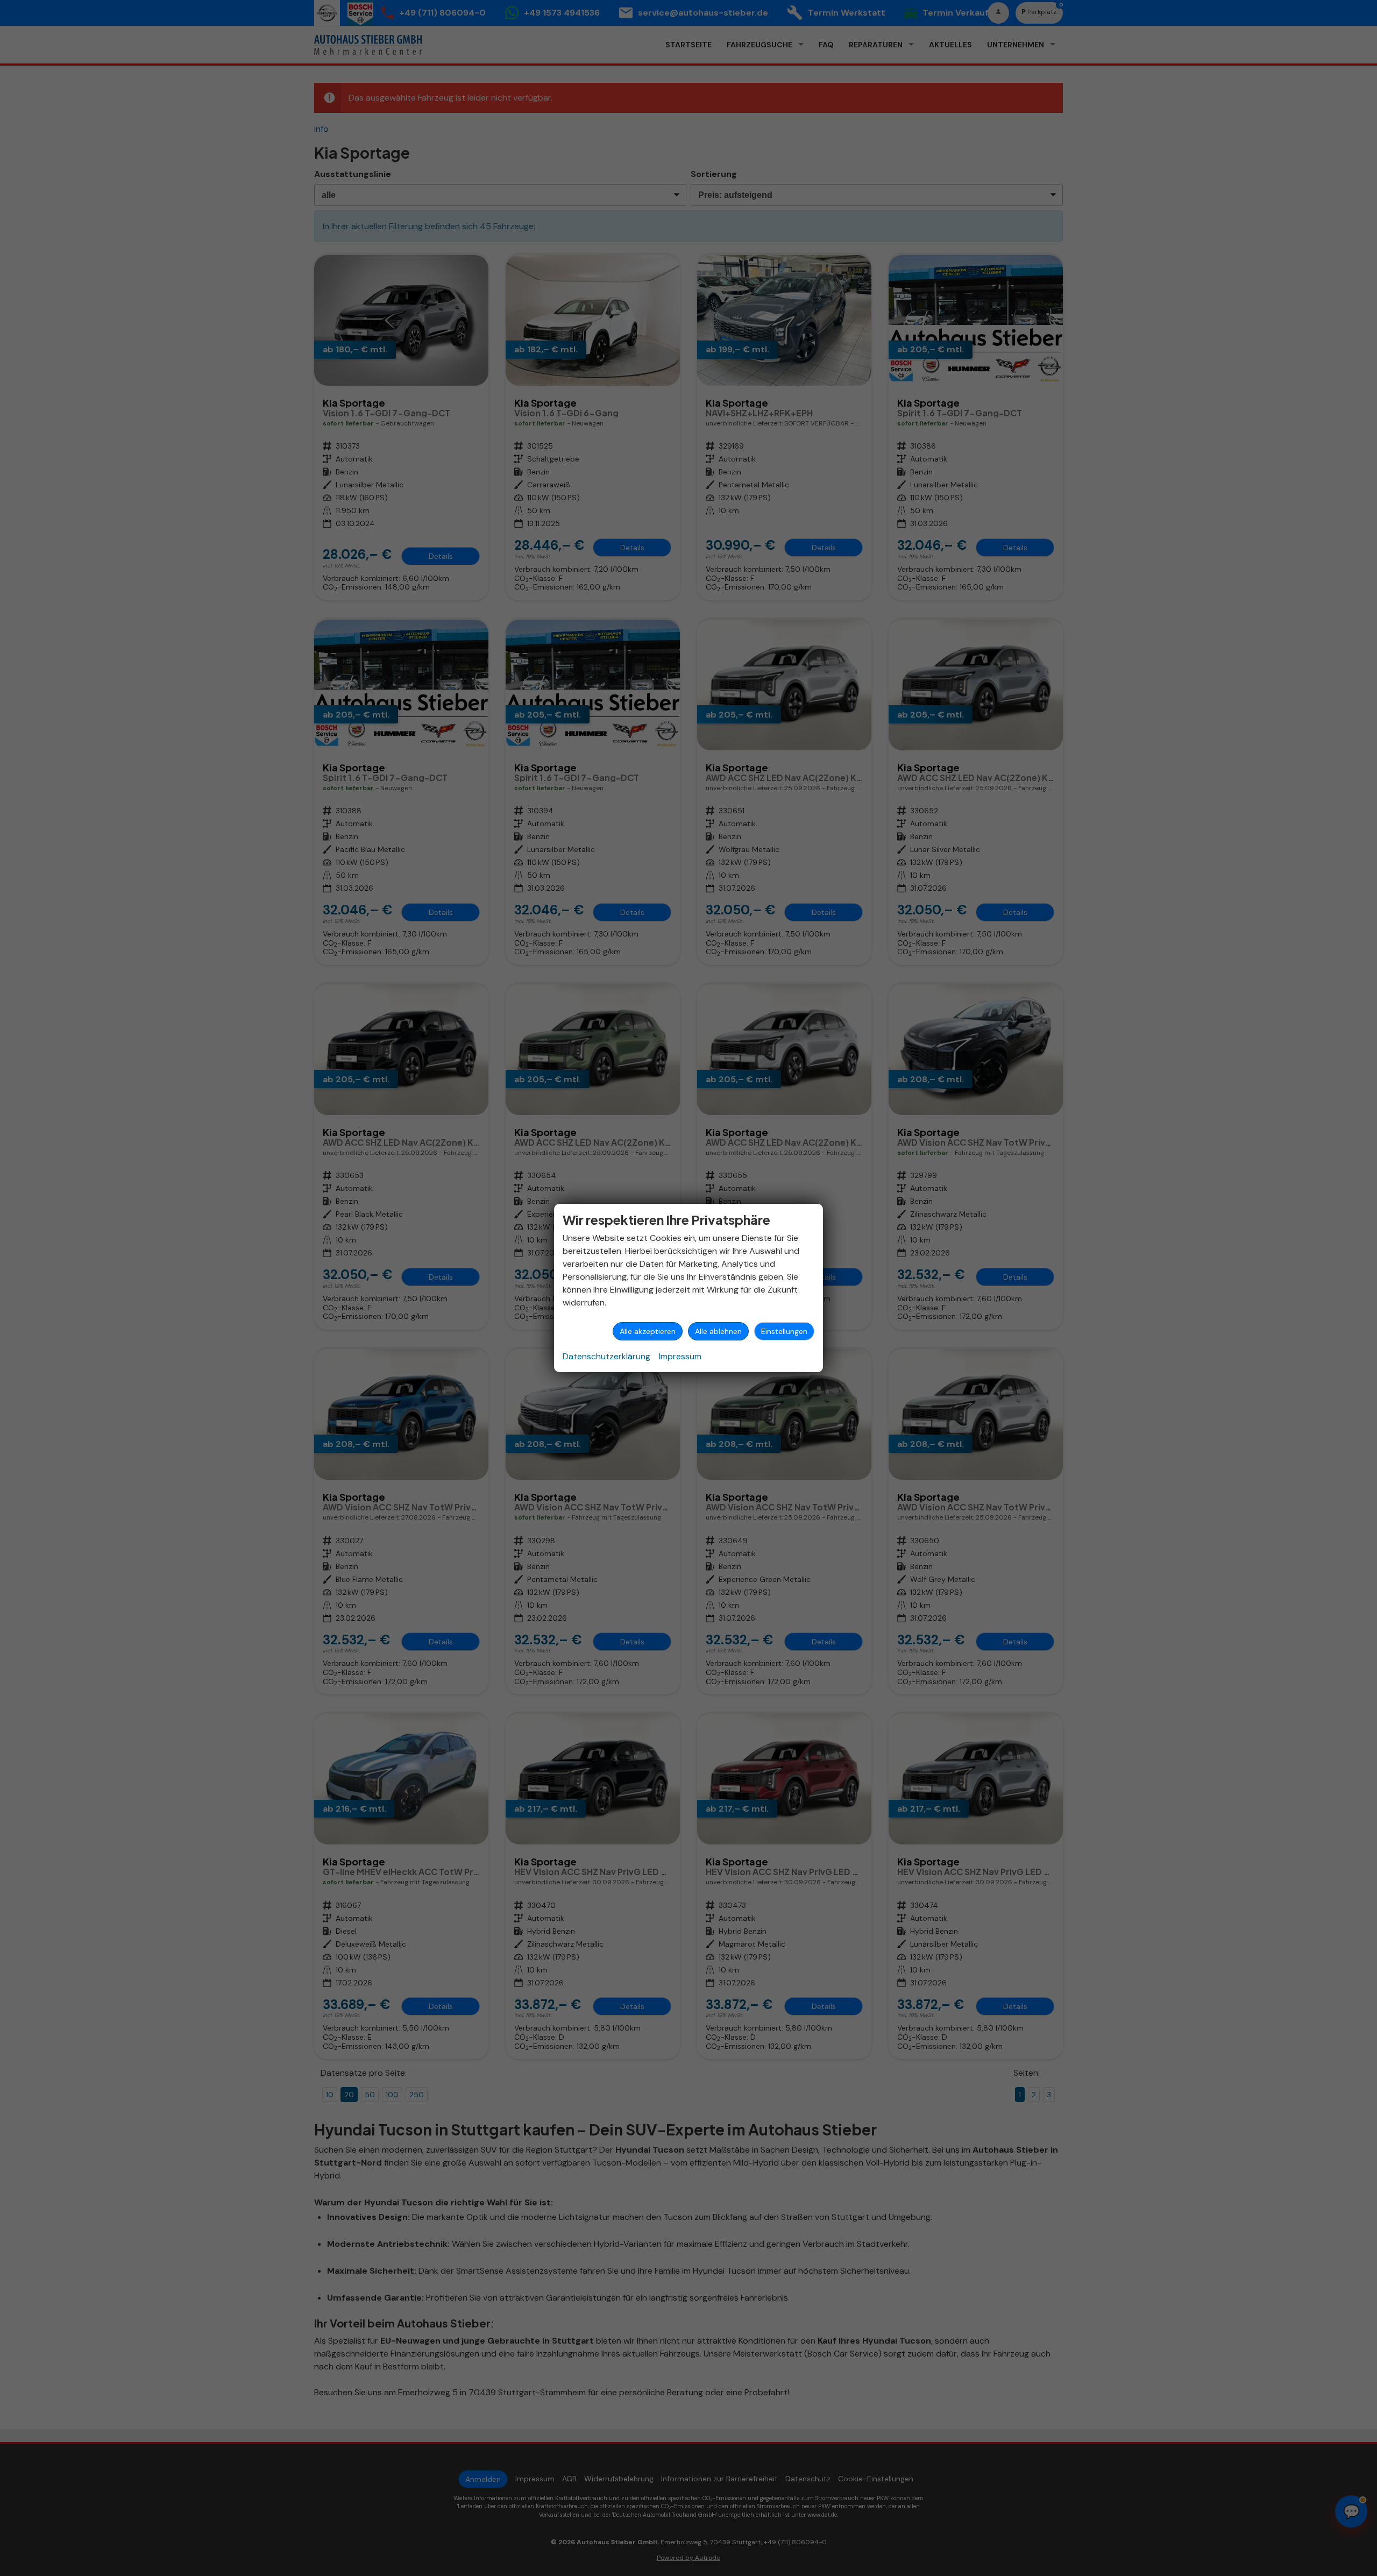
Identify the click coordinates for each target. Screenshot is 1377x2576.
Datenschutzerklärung (606, 1356)
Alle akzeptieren (648, 1331)
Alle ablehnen (718, 1331)
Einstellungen (784, 1331)
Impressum (680, 1356)
